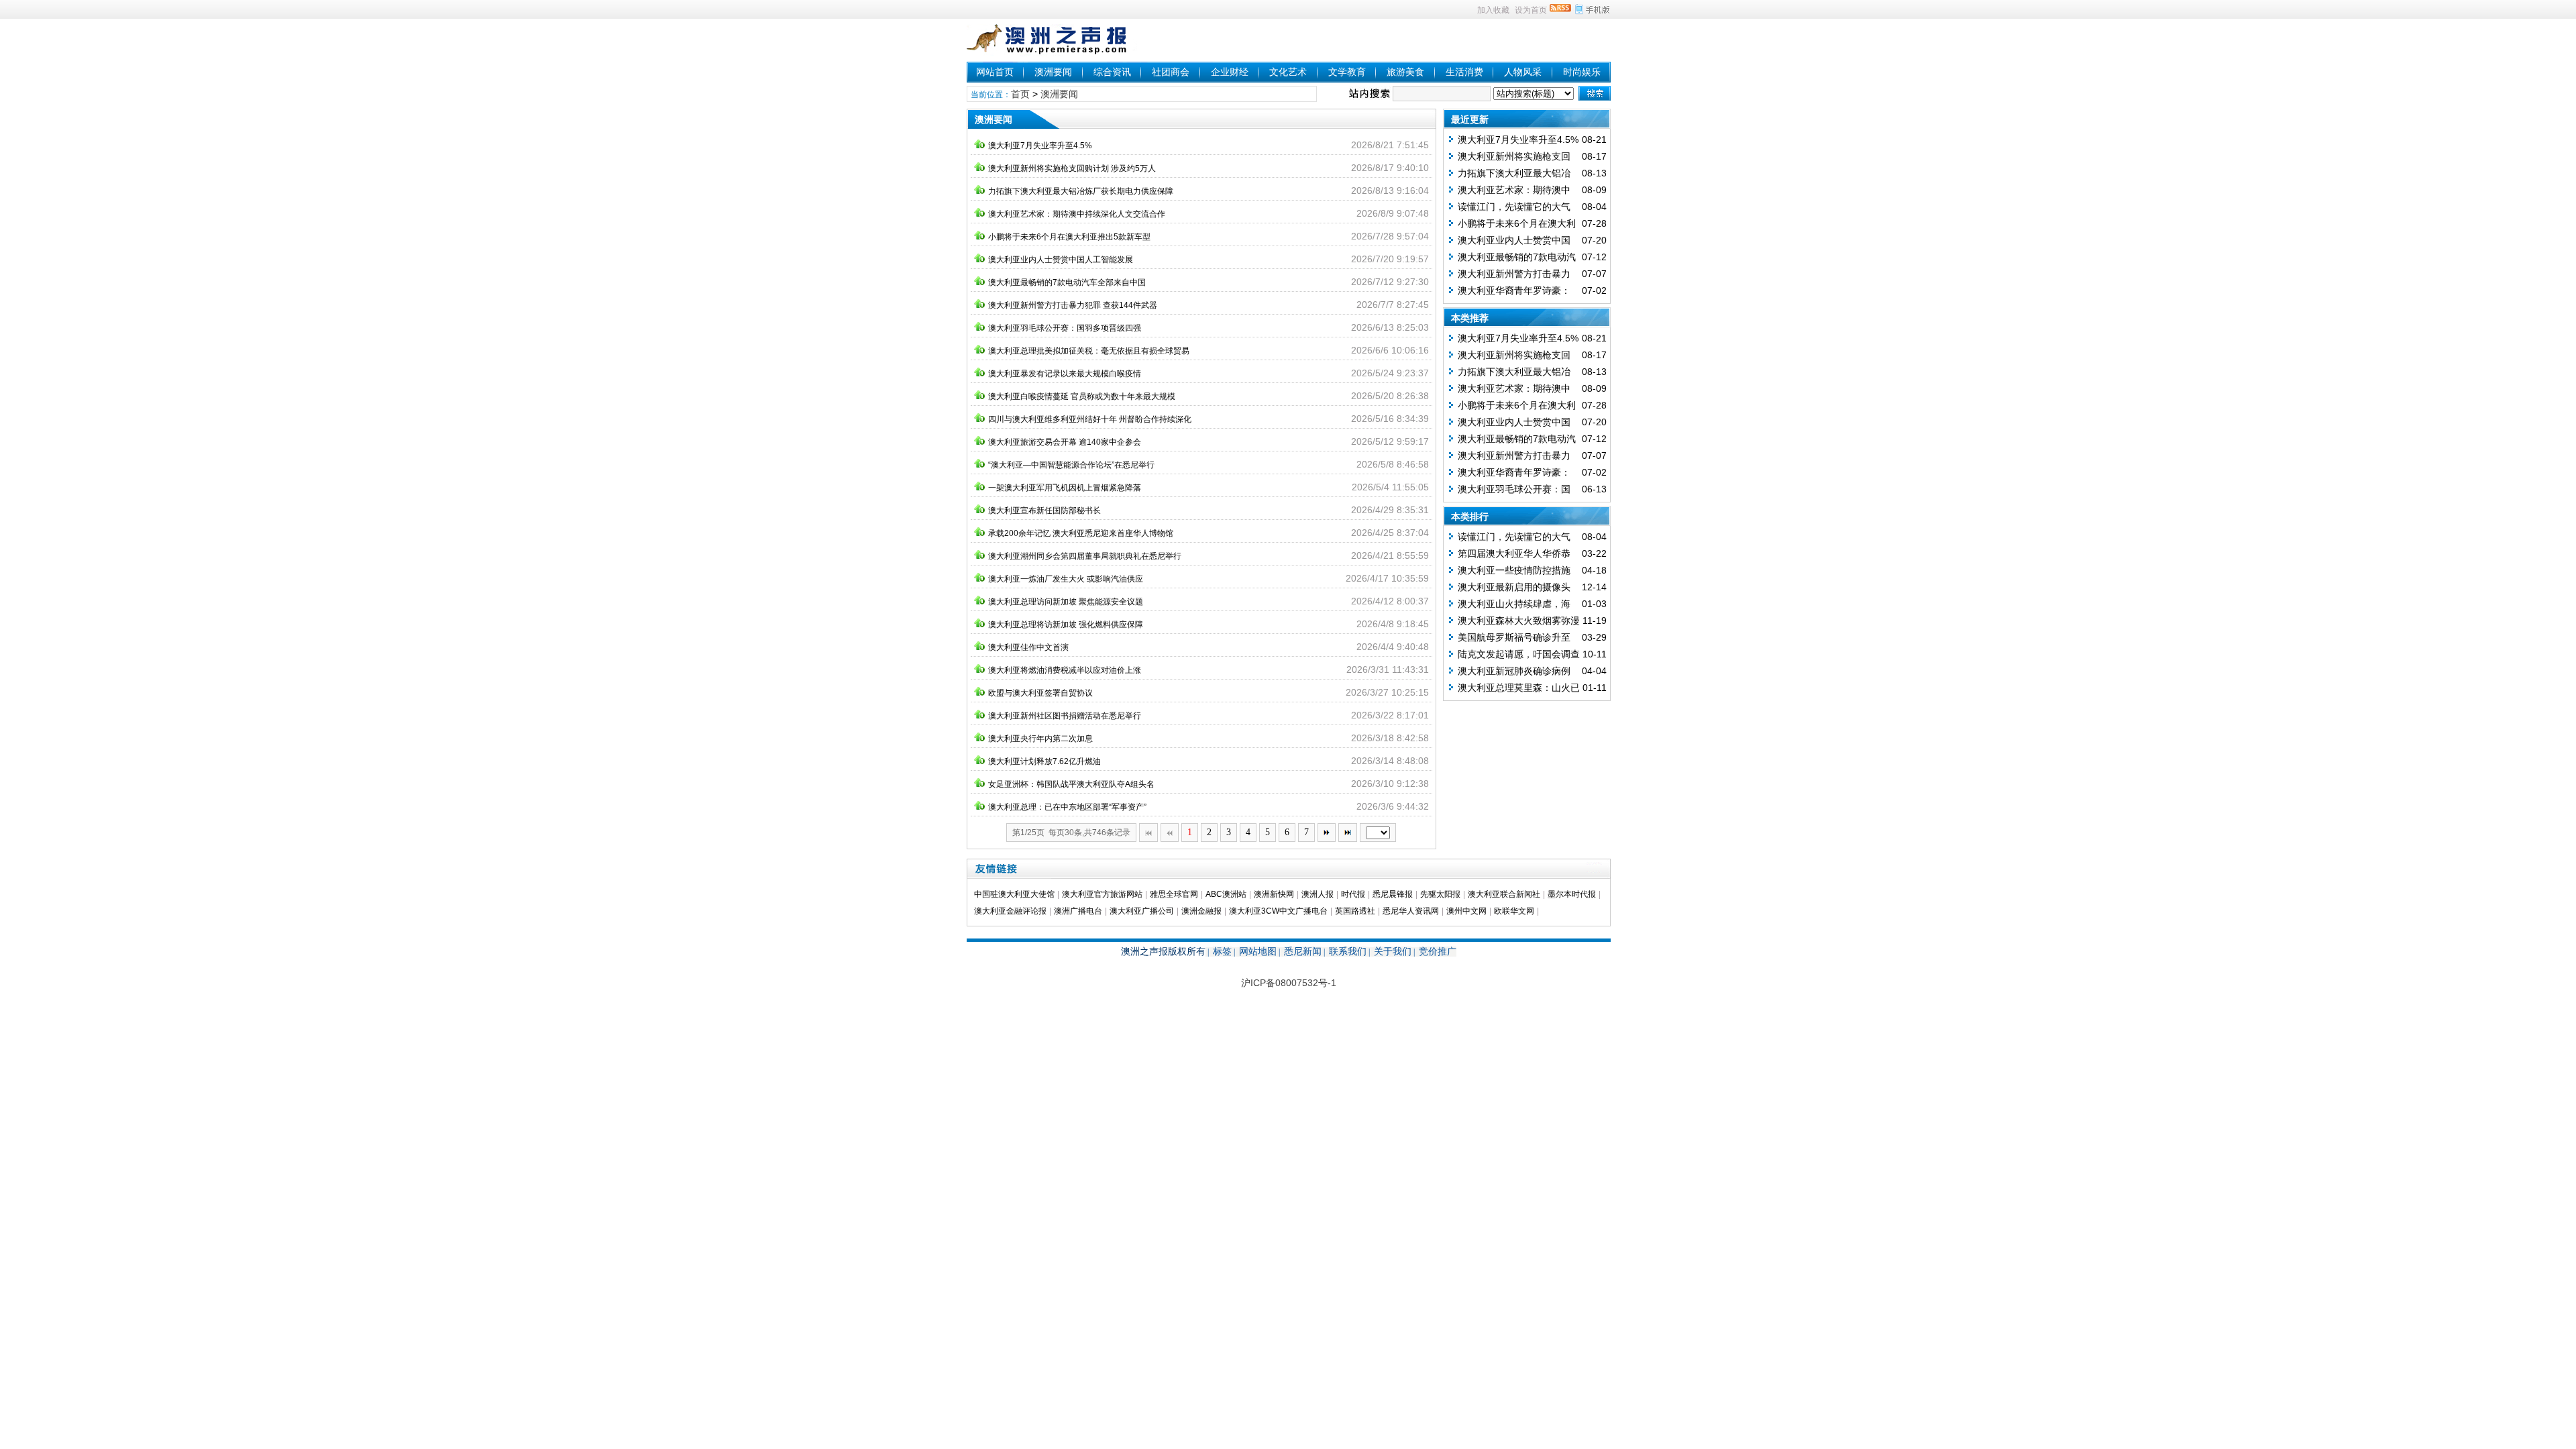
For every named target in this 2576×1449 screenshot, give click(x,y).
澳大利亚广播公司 (1142, 911)
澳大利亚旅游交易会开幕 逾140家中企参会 (1065, 442)
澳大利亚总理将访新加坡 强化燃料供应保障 (1066, 625)
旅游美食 (1405, 72)
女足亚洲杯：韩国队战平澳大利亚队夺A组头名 (1071, 784)
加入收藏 (1493, 10)
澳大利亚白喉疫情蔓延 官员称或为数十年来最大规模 (1082, 396)
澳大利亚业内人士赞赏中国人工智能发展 (1061, 260)
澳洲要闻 (1053, 72)
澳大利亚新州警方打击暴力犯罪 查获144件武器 (1073, 305)
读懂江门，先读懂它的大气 (1514, 207)
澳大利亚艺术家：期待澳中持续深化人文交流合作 (1077, 214)
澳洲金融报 (1201, 911)
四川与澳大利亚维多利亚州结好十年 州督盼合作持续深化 (1090, 419)
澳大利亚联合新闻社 (1504, 894)
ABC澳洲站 (1226, 894)
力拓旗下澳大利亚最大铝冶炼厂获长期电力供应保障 (1081, 191)
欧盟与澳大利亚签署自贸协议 (1040, 693)
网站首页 (995, 72)
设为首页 (1531, 10)
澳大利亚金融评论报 (1010, 911)
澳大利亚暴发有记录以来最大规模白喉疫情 (1065, 374)
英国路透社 (1355, 911)
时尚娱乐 (1582, 72)
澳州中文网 (1466, 911)
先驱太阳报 (1440, 894)
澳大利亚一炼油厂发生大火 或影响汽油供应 (1066, 579)
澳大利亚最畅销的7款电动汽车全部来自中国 (1067, 282)
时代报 (1353, 894)
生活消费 (1464, 72)
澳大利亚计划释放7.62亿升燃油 (1044, 761)
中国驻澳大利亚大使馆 (1014, 894)
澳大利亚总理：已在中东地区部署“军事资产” (1067, 807)
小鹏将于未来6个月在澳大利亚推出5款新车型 (1069, 237)
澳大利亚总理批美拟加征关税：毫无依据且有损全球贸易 (1089, 351)
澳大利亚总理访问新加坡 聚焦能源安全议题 (1066, 602)
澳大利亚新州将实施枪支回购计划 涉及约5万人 (1072, 168)
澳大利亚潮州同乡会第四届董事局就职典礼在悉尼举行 (1085, 556)
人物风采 (1523, 72)
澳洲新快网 (1274, 894)
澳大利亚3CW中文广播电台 (1278, 911)
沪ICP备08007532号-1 (1289, 983)
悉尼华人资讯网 (1411, 911)
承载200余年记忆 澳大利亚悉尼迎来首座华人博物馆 (1081, 533)
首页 (1020, 94)
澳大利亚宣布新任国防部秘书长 (1044, 511)
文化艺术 (1288, 72)
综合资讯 (1112, 72)
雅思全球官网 (1174, 894)
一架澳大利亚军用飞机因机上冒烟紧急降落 (1065, 488)
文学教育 (1347, 72)
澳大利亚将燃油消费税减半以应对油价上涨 (1065, 670)
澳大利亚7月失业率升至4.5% (1040, 146)
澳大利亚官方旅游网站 (1102, 894)
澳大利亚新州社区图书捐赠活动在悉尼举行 (1065, 716)
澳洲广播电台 (1078, 911)
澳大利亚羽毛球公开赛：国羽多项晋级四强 (1065, 328)
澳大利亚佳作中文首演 (1028, 647)
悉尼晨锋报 (1393, 894)
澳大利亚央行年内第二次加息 (1040, 739)
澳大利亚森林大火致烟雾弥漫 (1519, 621)
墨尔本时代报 (1572, 894)
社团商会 (1171, 72)
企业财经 (1230, 72)
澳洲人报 (1318, 894)
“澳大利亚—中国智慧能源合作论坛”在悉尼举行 (1071, 465)
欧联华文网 (1514, 911)
